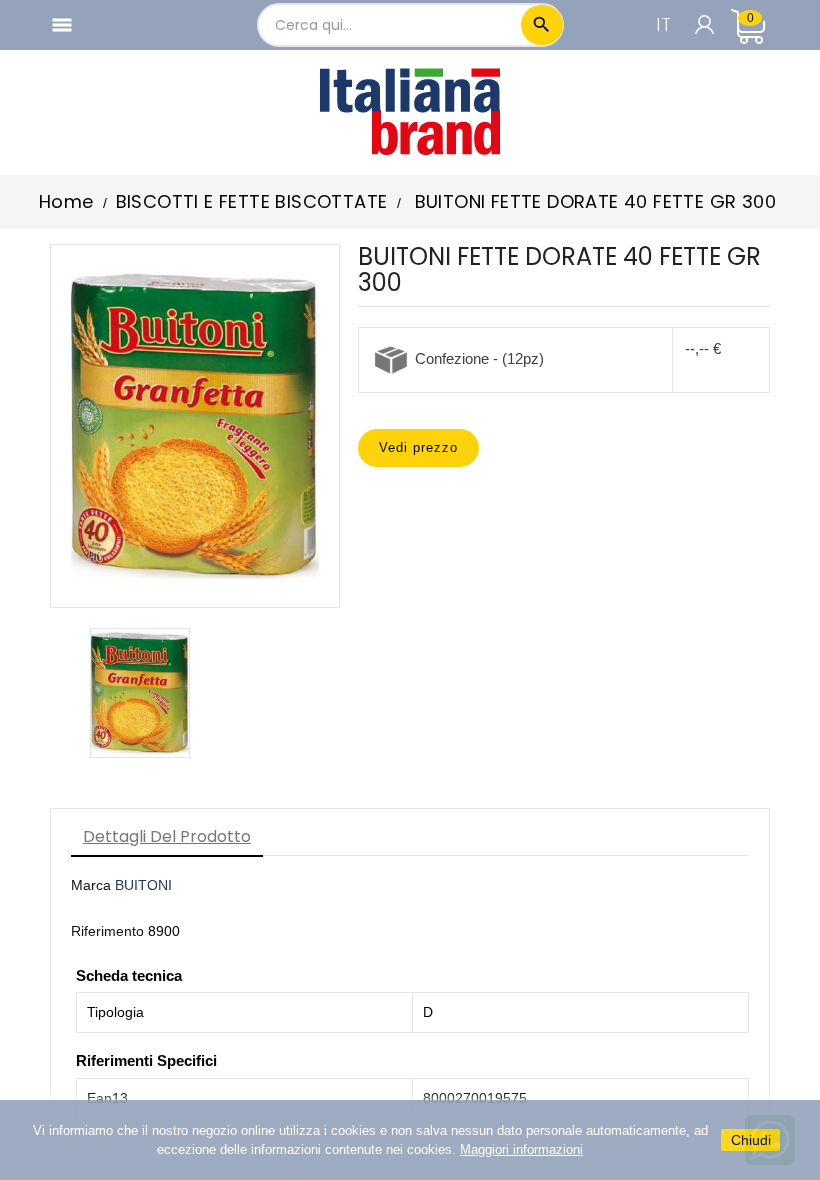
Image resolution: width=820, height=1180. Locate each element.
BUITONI (143, 885)
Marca (91, 885)
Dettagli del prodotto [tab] (167, 836)
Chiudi (751, 1140)
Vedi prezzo (418, 447)
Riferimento (107, 931)
